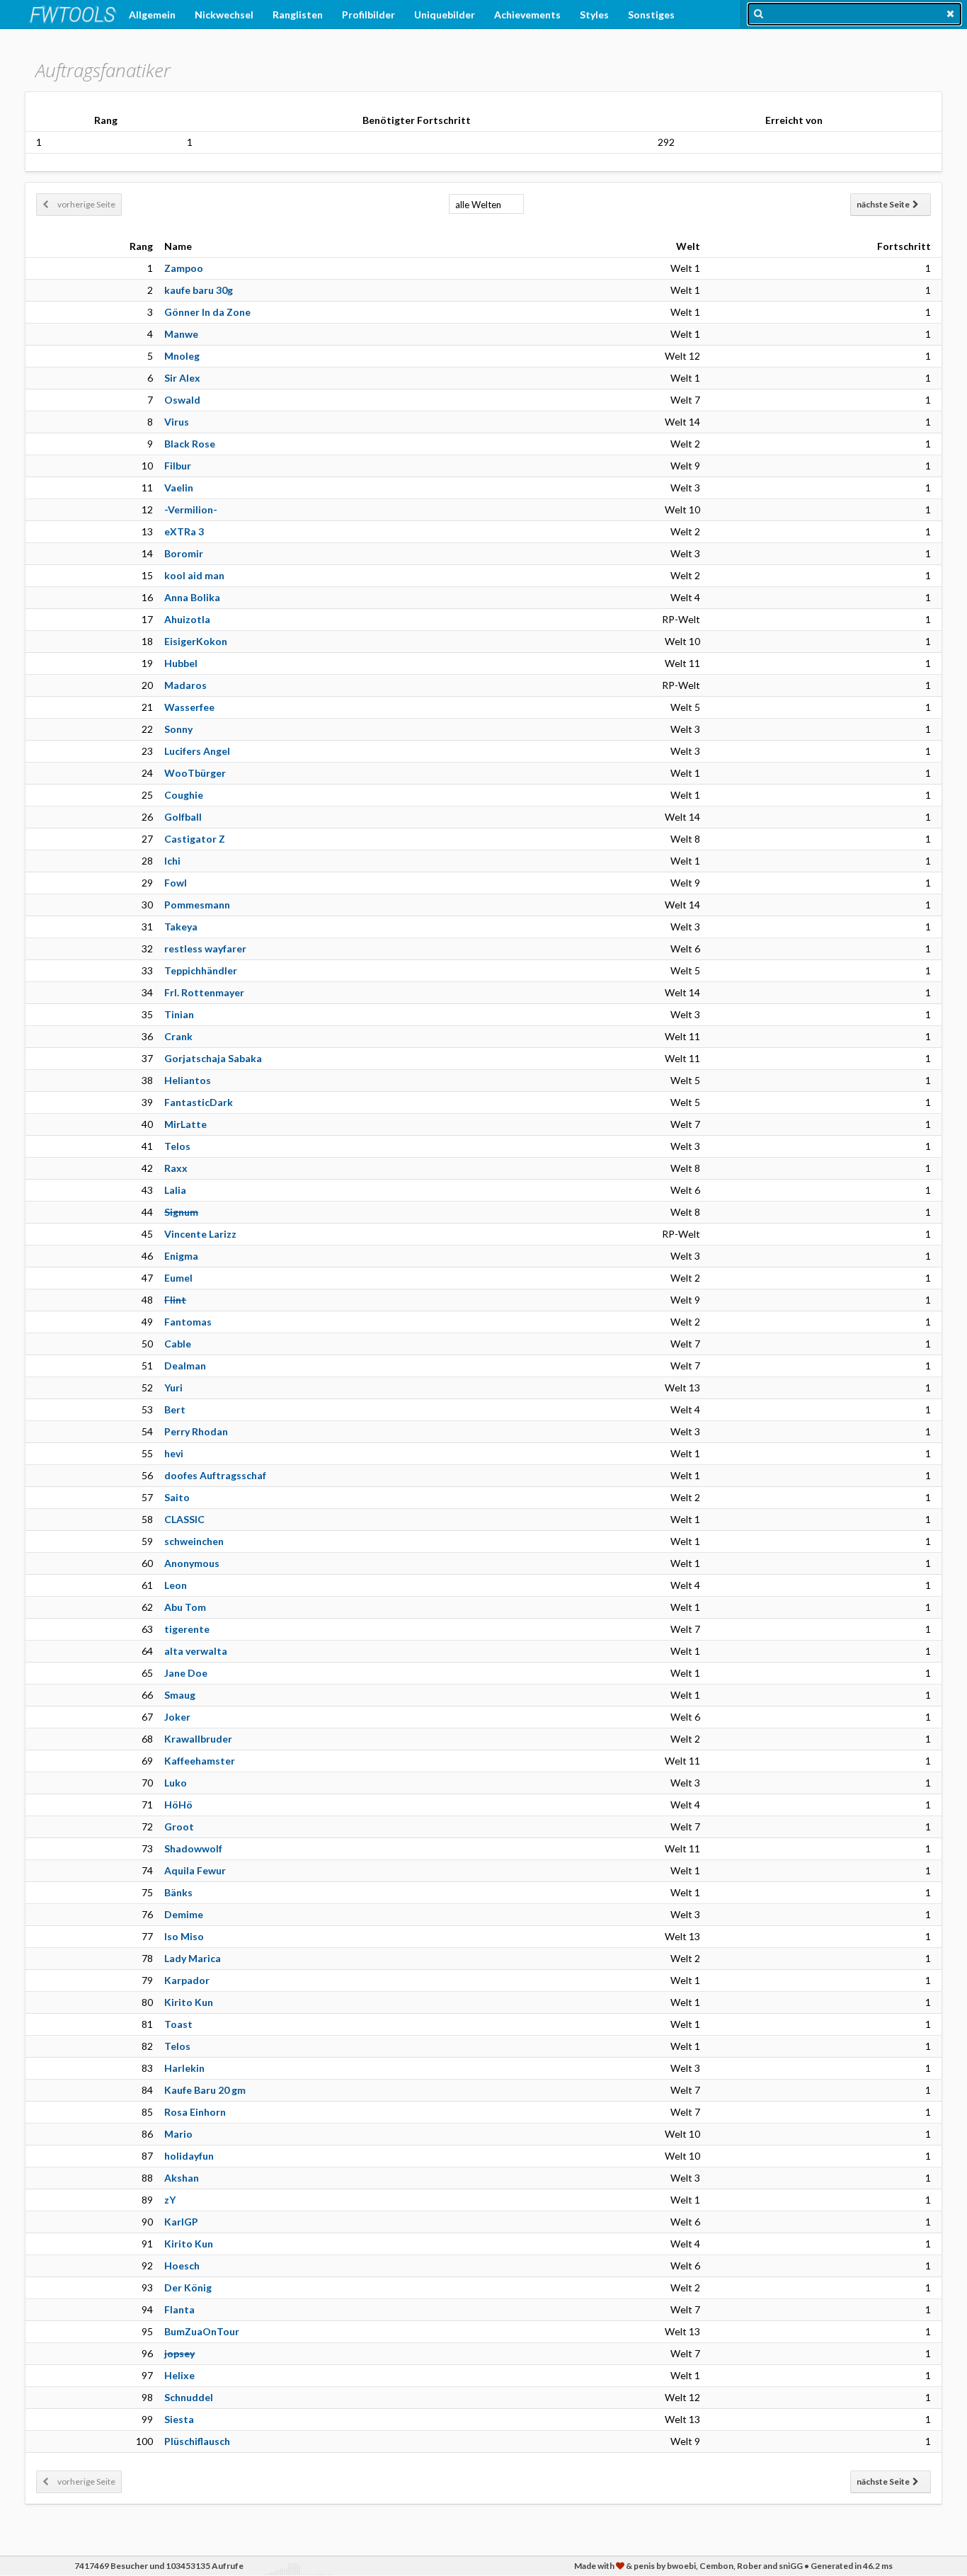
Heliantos (188, 1080)
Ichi (172, 861)
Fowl (176, 883)
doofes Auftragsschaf (215, 1475)
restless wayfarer (205, 948)
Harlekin (184, 2068)
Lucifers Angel (197, 751)
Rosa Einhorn (195, 2112)
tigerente (187, 1629)
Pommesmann (197, 905)
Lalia (175, 1190)
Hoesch (182, 2266)
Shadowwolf (193, 1848)
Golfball (183, 817)
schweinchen (194, 1541)
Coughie (184, 795)
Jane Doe (186, 1673)
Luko (176, 1783)
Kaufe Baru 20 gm (205, 2090)
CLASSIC (184, 1519)
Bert (175, 1409)
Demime (184, 1914)
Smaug (180, 1695)
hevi (174, 1453)
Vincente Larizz (200, 1234)
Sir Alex (182, 378)
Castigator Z (195, 839)
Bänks (178, 1892)
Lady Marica (193, 1958)
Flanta (179, 2309)
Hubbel (181, 663)
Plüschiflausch (197, 2441)
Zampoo (184, 268)
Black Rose (190, 444)
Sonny (178, 729)
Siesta (179, 2419)
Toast (178, 2024)
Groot (179, 1826)
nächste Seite (885, 204)
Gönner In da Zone (207, 312)
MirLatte (185, 1124)
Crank (178, 1036)
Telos (177, 1146)
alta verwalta (196, 1651)
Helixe (179, 2375)
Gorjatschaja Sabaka (213, 1058)
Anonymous (192, 1563)
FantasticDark (199, 1102)
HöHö (178, 1805)
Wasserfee (189, 707)
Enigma (181, 1256)
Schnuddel (189, 2397)
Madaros (185, 685)
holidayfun (189, 2156)
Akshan (182, 2178)
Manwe (181, 334)
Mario (178, 2134)
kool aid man (194, 575)
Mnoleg (182, 356)
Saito (177, 1497)
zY (170, 2200)
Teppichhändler (201, 970)
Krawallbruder (198, 1739)
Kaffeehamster (200, 1761)
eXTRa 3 (184, 531)
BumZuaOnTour (202, 2331)
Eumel (178, 1278)
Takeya (181, 927)
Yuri (173, 1387)
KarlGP (181, 2222)
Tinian (179, 1014)
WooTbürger (195, 773)
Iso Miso (184, 1936)
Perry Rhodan (196, 1431)
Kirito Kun (189, 2002)
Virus (177, 422)
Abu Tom (185, 1607)
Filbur (178, 466)
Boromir (184, 553)
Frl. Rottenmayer (204, 992)
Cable (178, 1344)
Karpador (187, 1980)
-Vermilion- (191, 509)
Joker (177, 1717)
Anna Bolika (192, 597)
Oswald (182, 400)
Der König (188, 2287)
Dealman (185, 1366)
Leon (176, 1585)
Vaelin (179, 488)
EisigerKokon (196, 641)
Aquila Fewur (195, 1870)
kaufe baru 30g (199, 290)
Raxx (176, 1168)
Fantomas (188, 1322)
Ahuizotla (187, 619)
